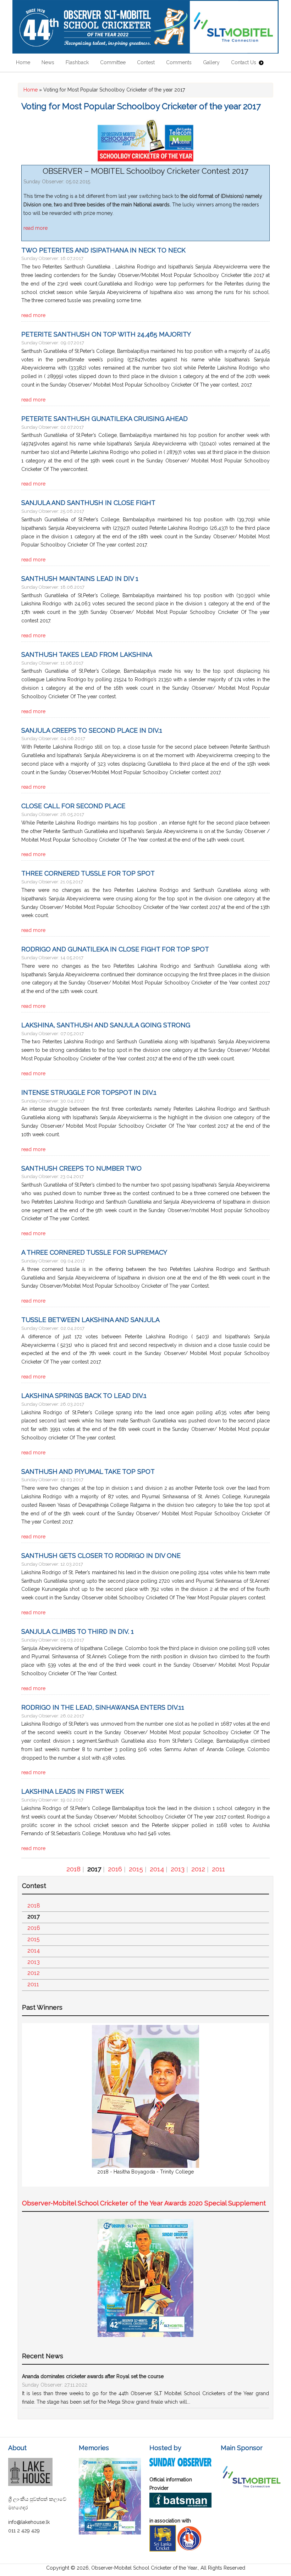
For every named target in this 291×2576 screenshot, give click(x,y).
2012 (198, 1869)
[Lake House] (30, 2484)
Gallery (211, 62)
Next (258, 2105)
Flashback (77, 62)
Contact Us (244, 62)
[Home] (145, 27)
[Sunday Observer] (180, 2465)
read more (35, 228)
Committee (113, 62)
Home (23, 62)
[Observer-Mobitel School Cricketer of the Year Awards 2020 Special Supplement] (145, 2335)
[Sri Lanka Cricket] (163, 2550)
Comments (179, 62)
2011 (218, 1869)
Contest (146, 62)
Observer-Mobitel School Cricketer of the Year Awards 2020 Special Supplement (144, 2203)
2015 (136, 1869)
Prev (33, 2105)
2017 (94, 1869)
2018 (73, 1869)
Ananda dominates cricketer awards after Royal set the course (93, 2376)
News (48, 62)
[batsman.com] (180, 2506)
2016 (115, 1869)
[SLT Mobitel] (252, 2496)
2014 (157, 1869)
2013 (178, 1869)
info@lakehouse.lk (29, 2522)
